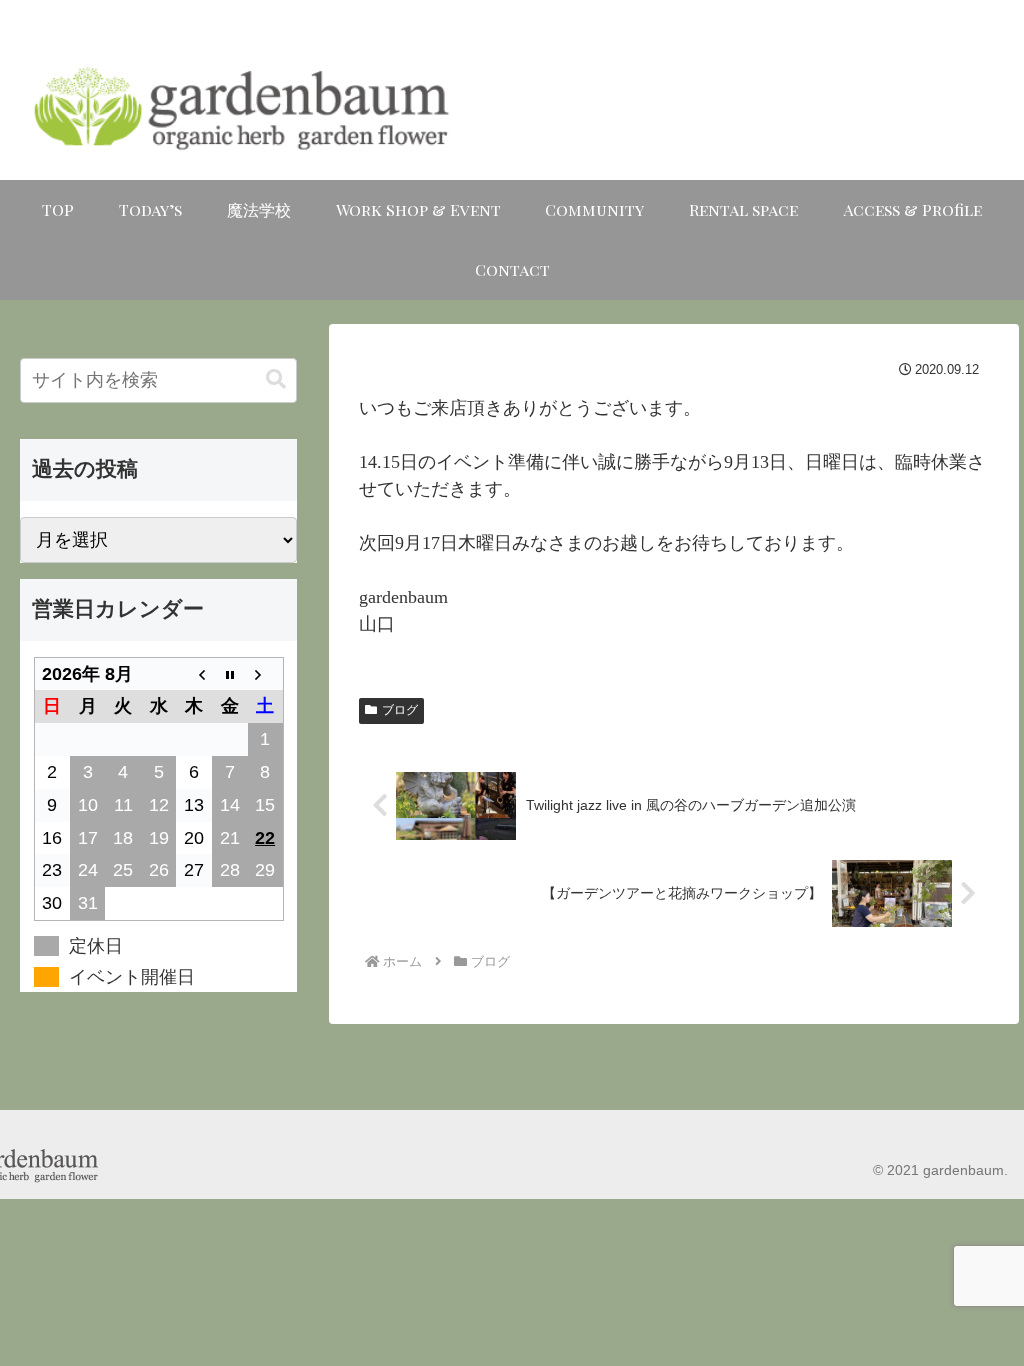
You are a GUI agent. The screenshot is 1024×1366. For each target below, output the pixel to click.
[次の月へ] (266, 673)
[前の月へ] (194, 673)
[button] (276, 379)
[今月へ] (230, 673)
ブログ (400, 710)
